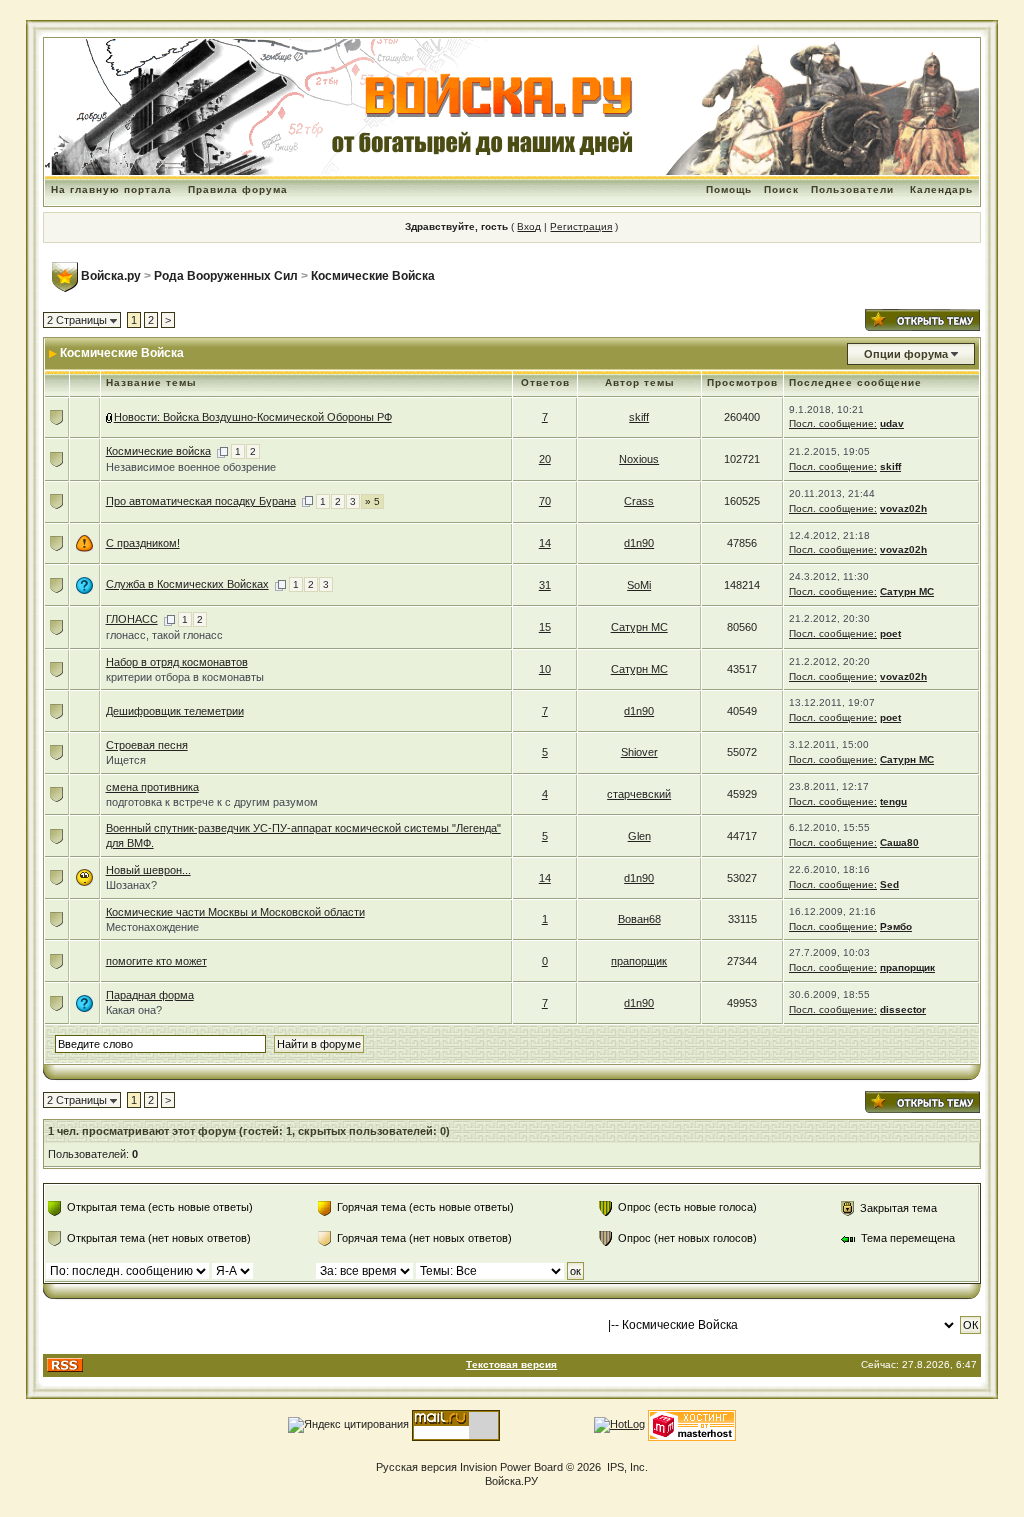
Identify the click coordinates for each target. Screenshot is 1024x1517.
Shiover (639, 752)
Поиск (781, 189)
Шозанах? (131, 885)
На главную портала (111, 189)
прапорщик (639, 961)
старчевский (639, 794)
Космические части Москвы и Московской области (235, 912)
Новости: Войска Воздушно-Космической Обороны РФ (253, 417)
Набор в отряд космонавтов (177, 662)
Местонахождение (152, 927)
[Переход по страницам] (222, 451)
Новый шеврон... (148, 870)
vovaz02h (903, 508)
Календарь (941, 189)
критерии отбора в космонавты (185, 677)
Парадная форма (150, 995)
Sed (889, 884)
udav (892, 423)
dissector (903, 1009)
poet (890, 633)
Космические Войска (373, 276)
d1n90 (639, 543)
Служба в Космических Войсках (187, 584)
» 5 (372, 501)
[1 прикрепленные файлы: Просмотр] (110, 417)
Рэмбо (896, 926)
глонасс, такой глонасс (164, 635)
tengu (893, 801)
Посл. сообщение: (833, 423)
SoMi (639, 585)
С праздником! (143, 543)
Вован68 (639, 919)
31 (545, 585)
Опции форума (906, 354)
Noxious (639, 459)
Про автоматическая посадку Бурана (201, 501)
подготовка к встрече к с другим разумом (212, 802)
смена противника (152, 787)
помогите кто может (156, 961)
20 (545, 459)
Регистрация (581, 226)
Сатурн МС (907, 591)
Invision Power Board (511, 1467)
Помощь (729, 189)
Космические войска (158, 451)
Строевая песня (147, 745)
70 (545, 501)
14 (545, 543)
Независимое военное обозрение (191, 467)
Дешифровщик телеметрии (175, 711)
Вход (529, 226)
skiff (639, 417)
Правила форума (238, 189)
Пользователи (852, 189)
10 (545, 669)
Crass (639, 501)
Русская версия (416, 1467)
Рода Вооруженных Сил (226, 276)
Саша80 (899, 842)
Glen (639, 836)
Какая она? (134, 1010)
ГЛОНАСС (132, 619)
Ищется (126, 760)
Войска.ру (111, 276)
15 (545, 627)
